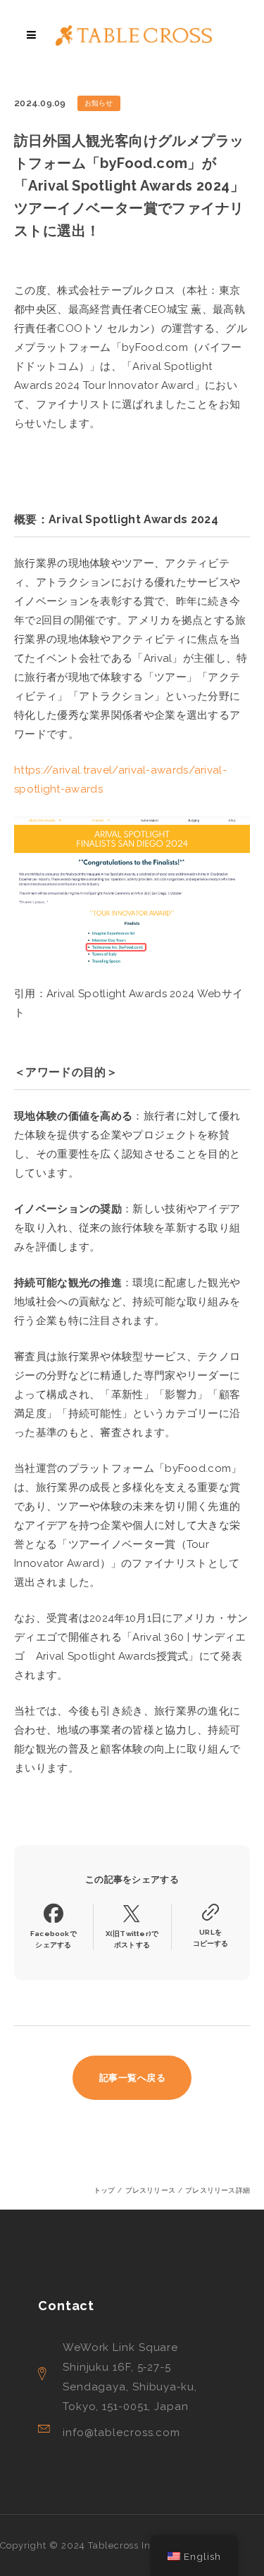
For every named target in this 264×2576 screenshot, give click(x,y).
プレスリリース (150, 2190)
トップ (105, 2190)
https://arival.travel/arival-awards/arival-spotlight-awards (120, 780)
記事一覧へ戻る (133, 2078)
